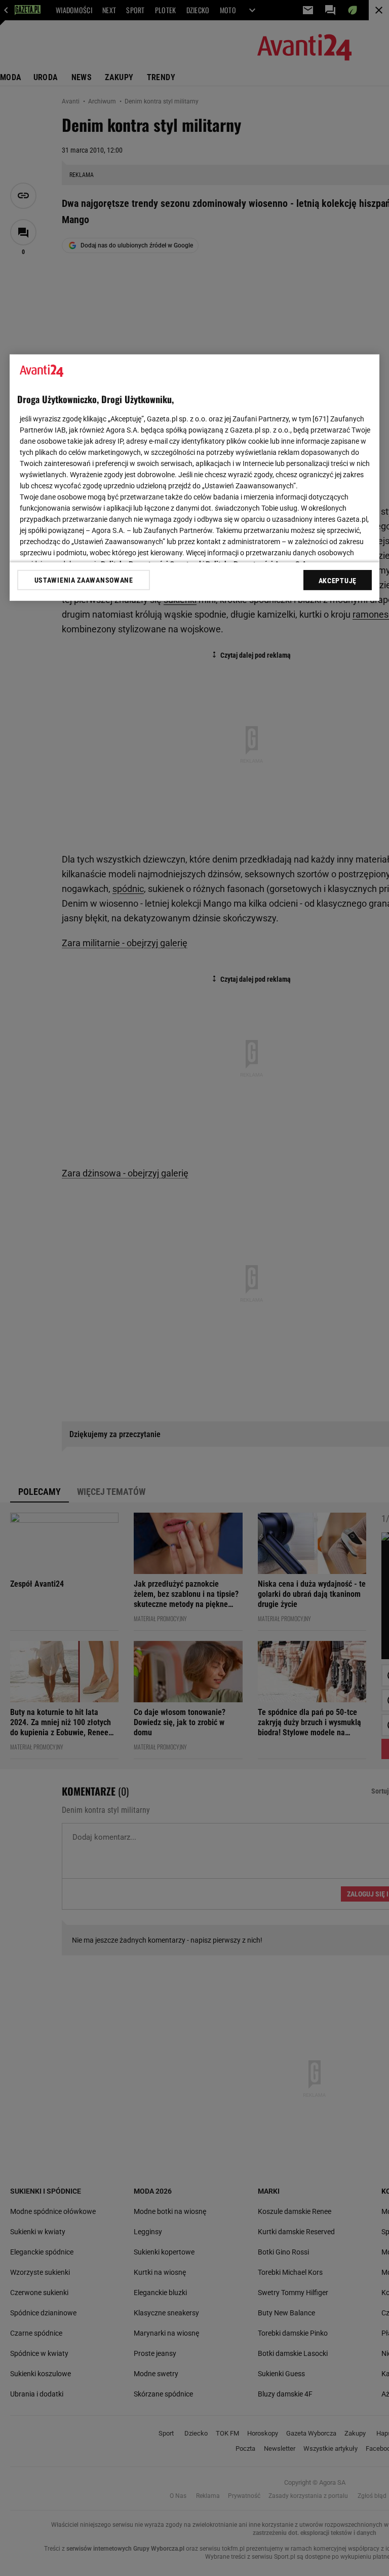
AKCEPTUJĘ (338, 581)
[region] (194, 478)
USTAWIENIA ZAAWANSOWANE (84, 580)
